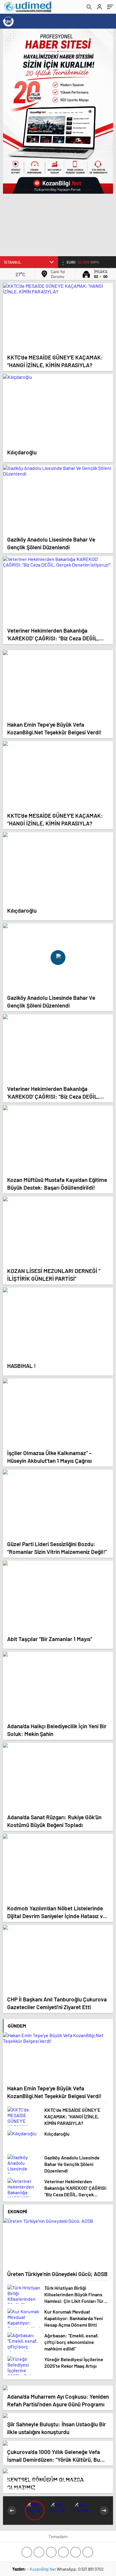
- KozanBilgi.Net (42, 2569)
